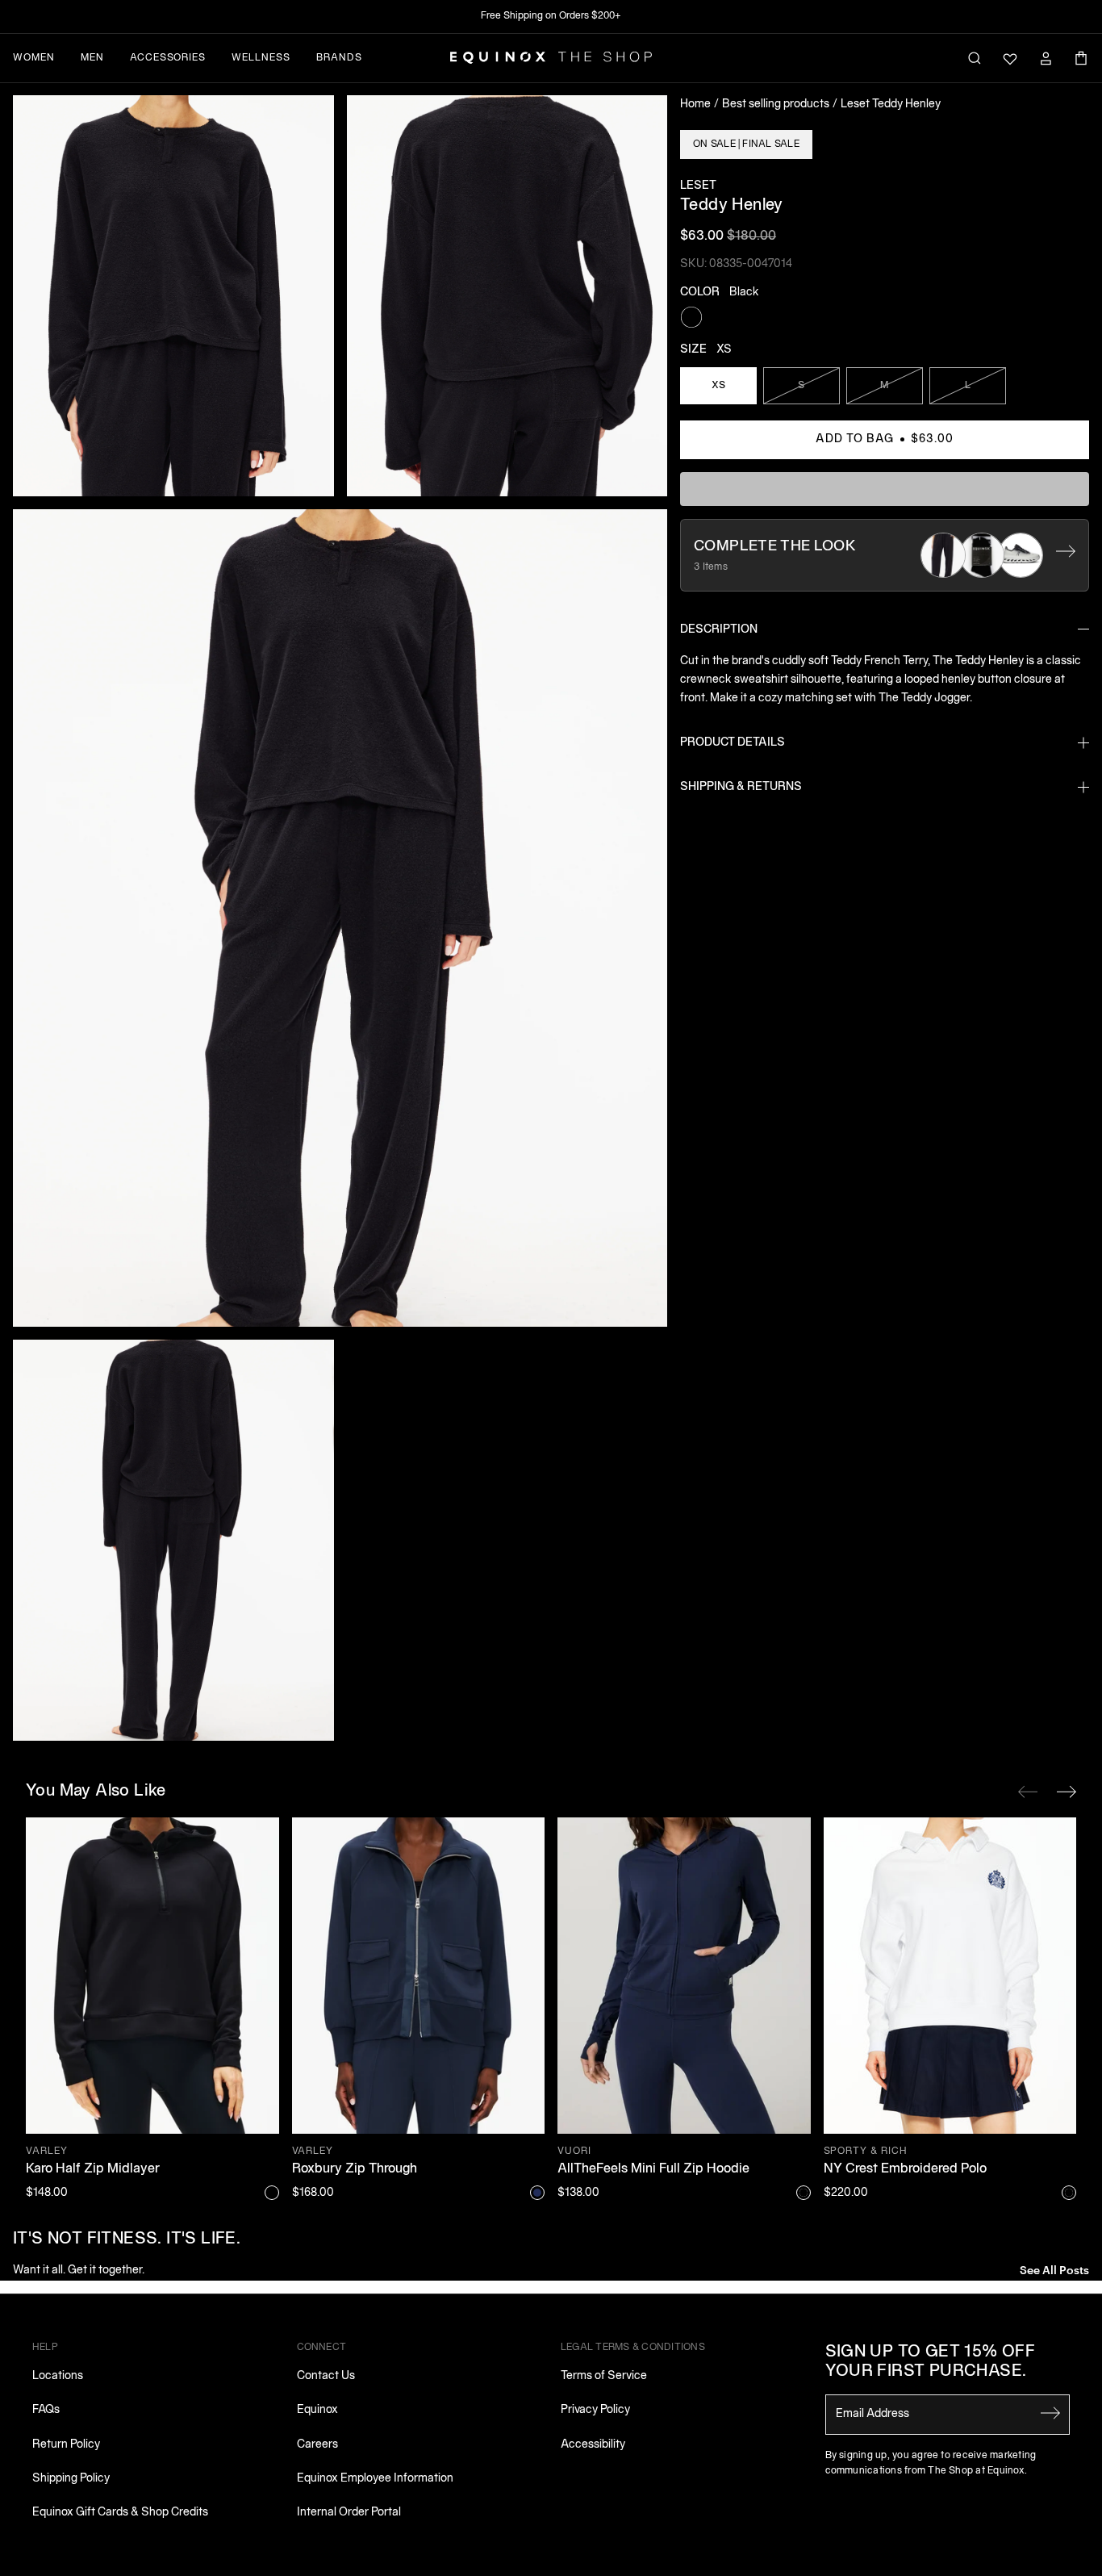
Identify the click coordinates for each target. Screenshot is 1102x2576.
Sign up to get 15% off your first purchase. (931, 2362)
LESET (698, 186)
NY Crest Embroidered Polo (905, 2169)
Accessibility (593, 2445)
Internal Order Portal (349, 2513)
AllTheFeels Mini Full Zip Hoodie (653, 2169)
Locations (58, 2376)
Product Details (733, 743)
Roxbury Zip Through (355, 2169)
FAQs (46, 2410)
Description (719, 630)
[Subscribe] (1050, 2413)
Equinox (317, 2410)
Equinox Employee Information (375, 2479)
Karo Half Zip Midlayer (93, 2169)
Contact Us (326, 2376)
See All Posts (1054, 2269)
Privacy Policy (595, 2410)
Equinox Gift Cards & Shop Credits (120, 2513)
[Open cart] (1081, 58)
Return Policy (66, 2445)
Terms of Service (604, 2376)
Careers (317, 2445)
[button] (173, 296)
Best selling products (776, 105)
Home (695, 105)
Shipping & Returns (741, 787)
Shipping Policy (71, 2479)
